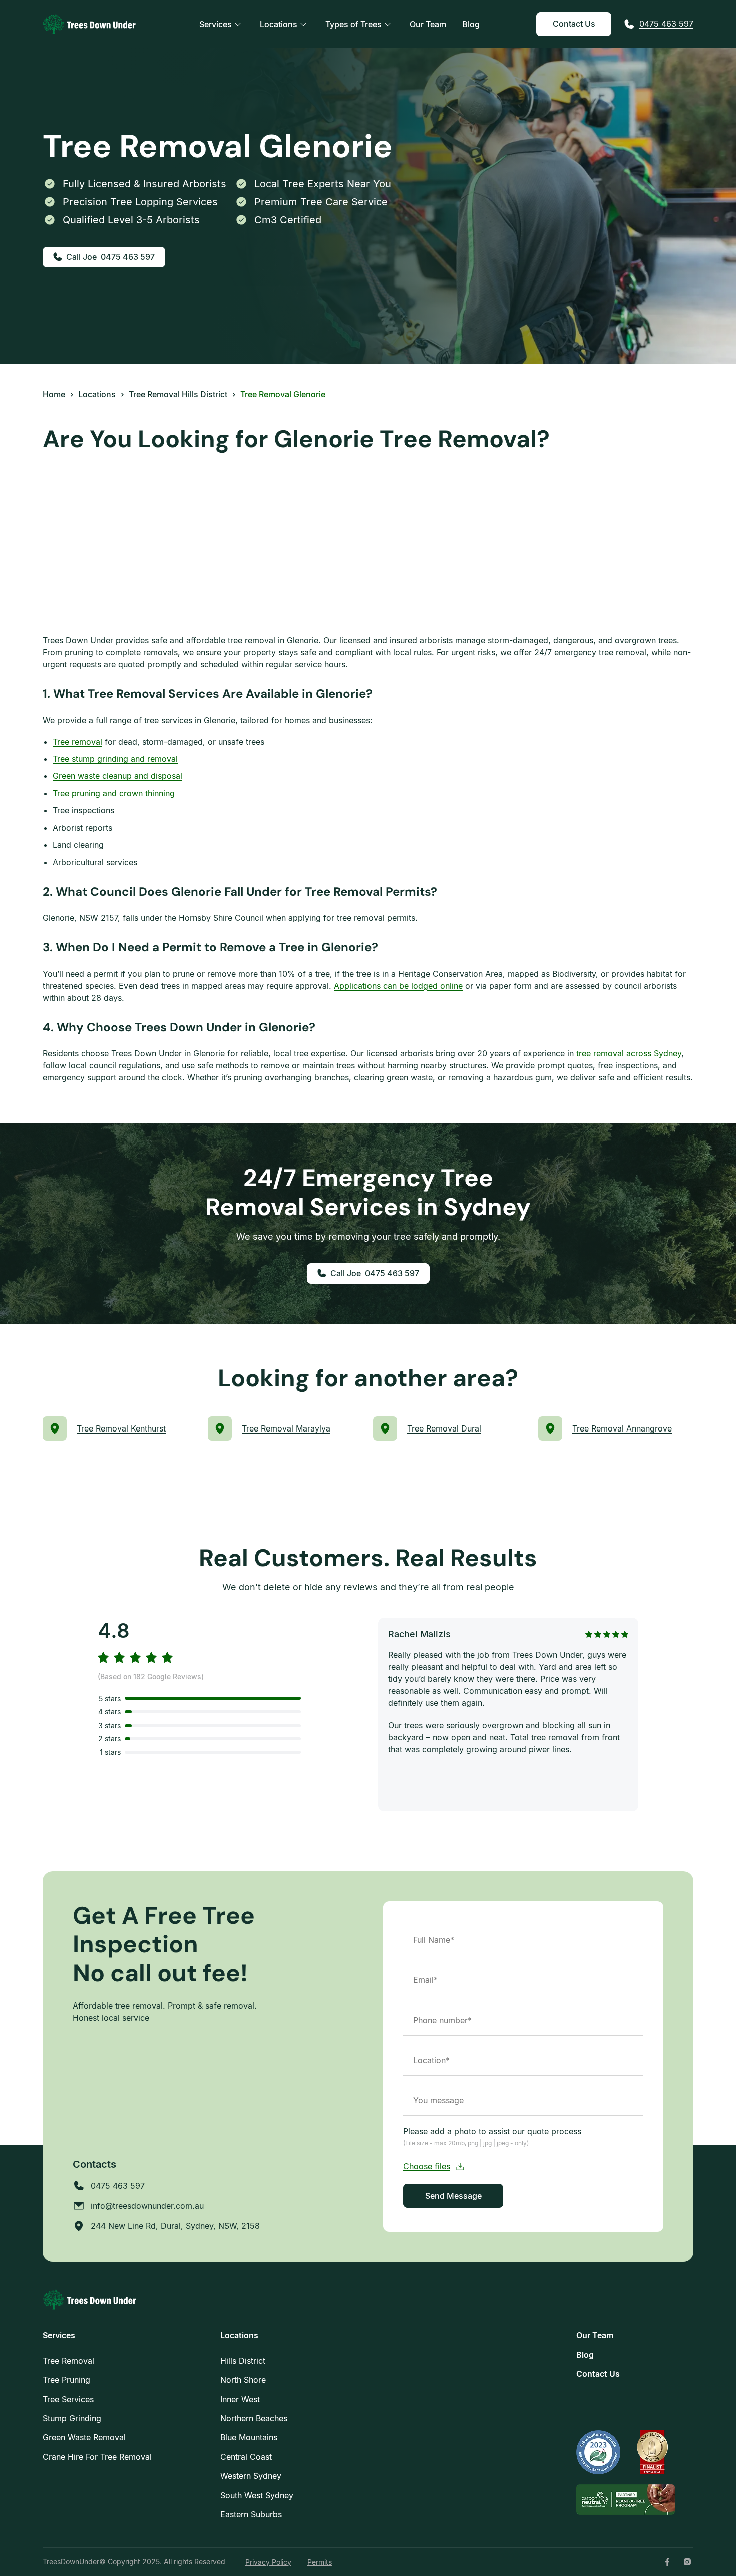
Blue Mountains (249, 2437)
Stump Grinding (72, 2418)
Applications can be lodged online (398, 986)
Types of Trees (353, 24)
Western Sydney (251, 2476)
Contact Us (574, 24)
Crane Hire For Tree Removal (97, 2457)
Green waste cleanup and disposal (117, 776)
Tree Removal (68, 2361)
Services (216, 24)
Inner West (240, 2399)
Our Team (428, 24)
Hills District (243, 2361)
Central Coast (246, 2457)
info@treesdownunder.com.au (147, 2206)
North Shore (243, 2380)
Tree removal (77, 742)
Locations (279, 24)
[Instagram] (687, 2562)
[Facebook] (667, 2562)
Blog (471, 24)
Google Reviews (174, 1677)
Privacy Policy (268, 2562)
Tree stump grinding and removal (115, 759)
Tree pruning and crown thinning (114, 793)
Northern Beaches (254, 2418)
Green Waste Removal (84, 2437)
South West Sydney (257, 2495)
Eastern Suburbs (251, 2514)
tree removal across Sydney (629, 1053)
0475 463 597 (666, 24)
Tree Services (68, 2399)
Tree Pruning (66, 2380)
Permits (320, 2562)
